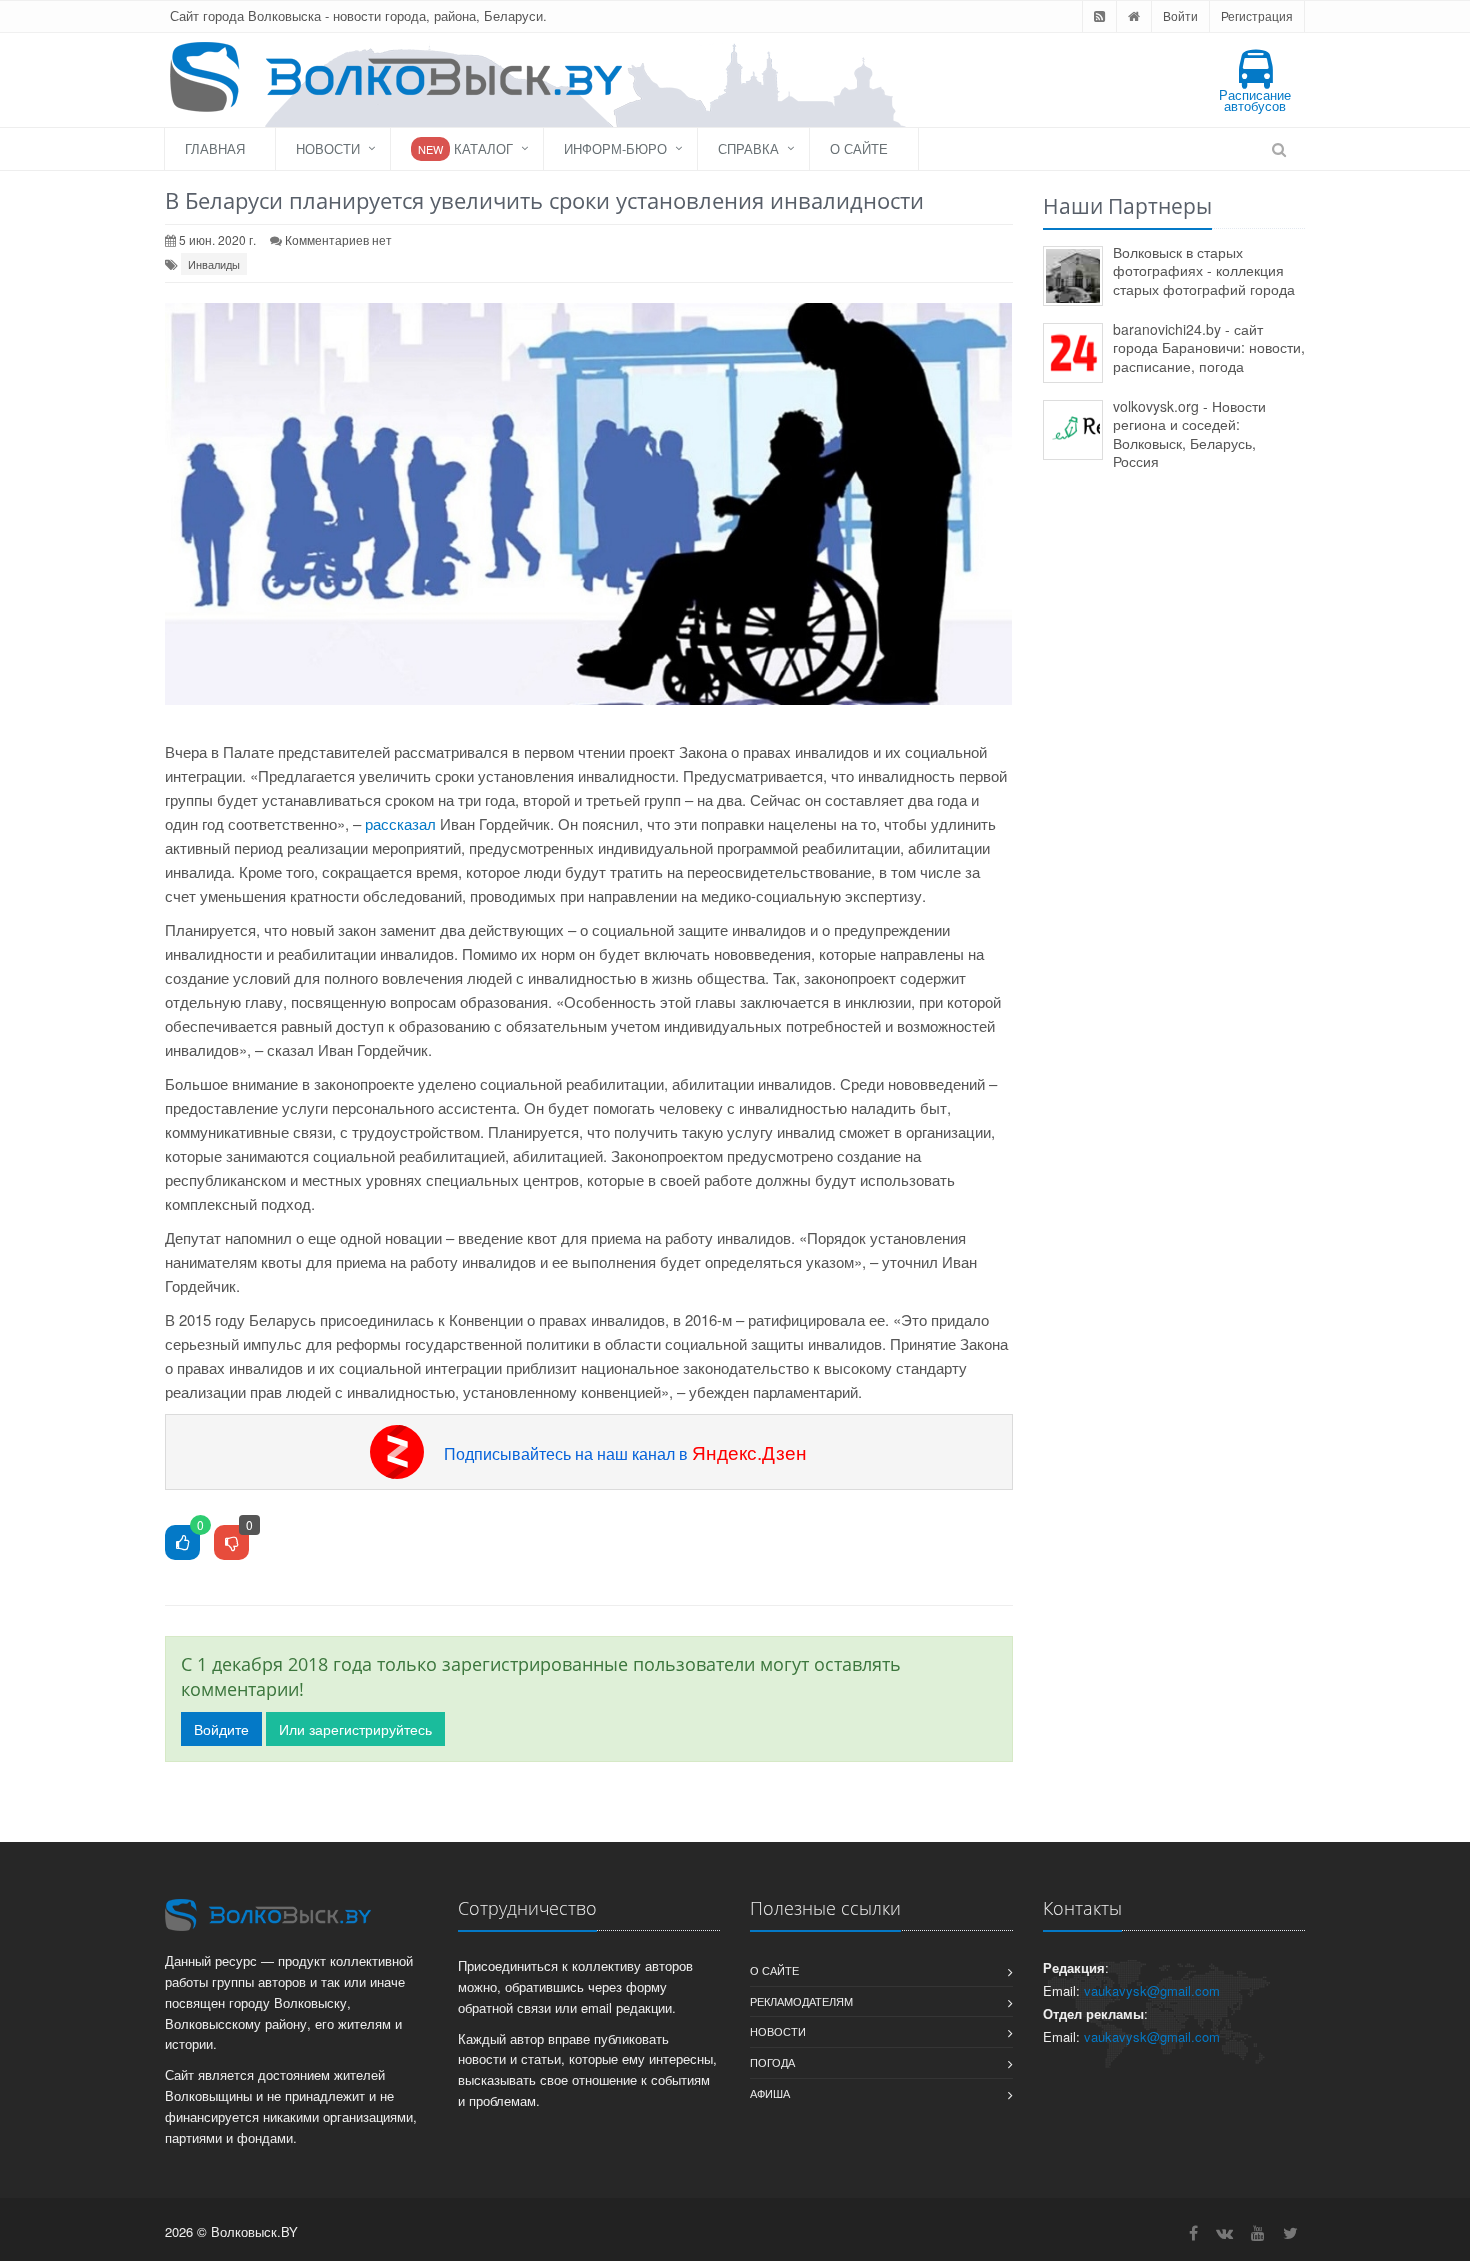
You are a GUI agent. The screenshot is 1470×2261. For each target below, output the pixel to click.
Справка (748, 148)
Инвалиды (214, 264)
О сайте (859, 148)
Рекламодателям (801, 2001)
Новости (328, 148)
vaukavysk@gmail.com (1152, 1990)
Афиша (770, 2093)
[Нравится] (182, 1543)
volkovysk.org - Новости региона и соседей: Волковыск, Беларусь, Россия (1189, 434)
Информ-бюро (615, 148)
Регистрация (1257, 15)
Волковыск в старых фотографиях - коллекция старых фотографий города (1204, 270)
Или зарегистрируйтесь (355, 1729)
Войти (1180, 15)
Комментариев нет (338, 239)
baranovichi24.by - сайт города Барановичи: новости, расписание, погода (1209, 347)
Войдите (221, 1729)
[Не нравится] (231, 1543)
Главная (215, 148)
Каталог (465, 148)
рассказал (400, 823)
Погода (772, 2062)
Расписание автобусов (1255, 100)
